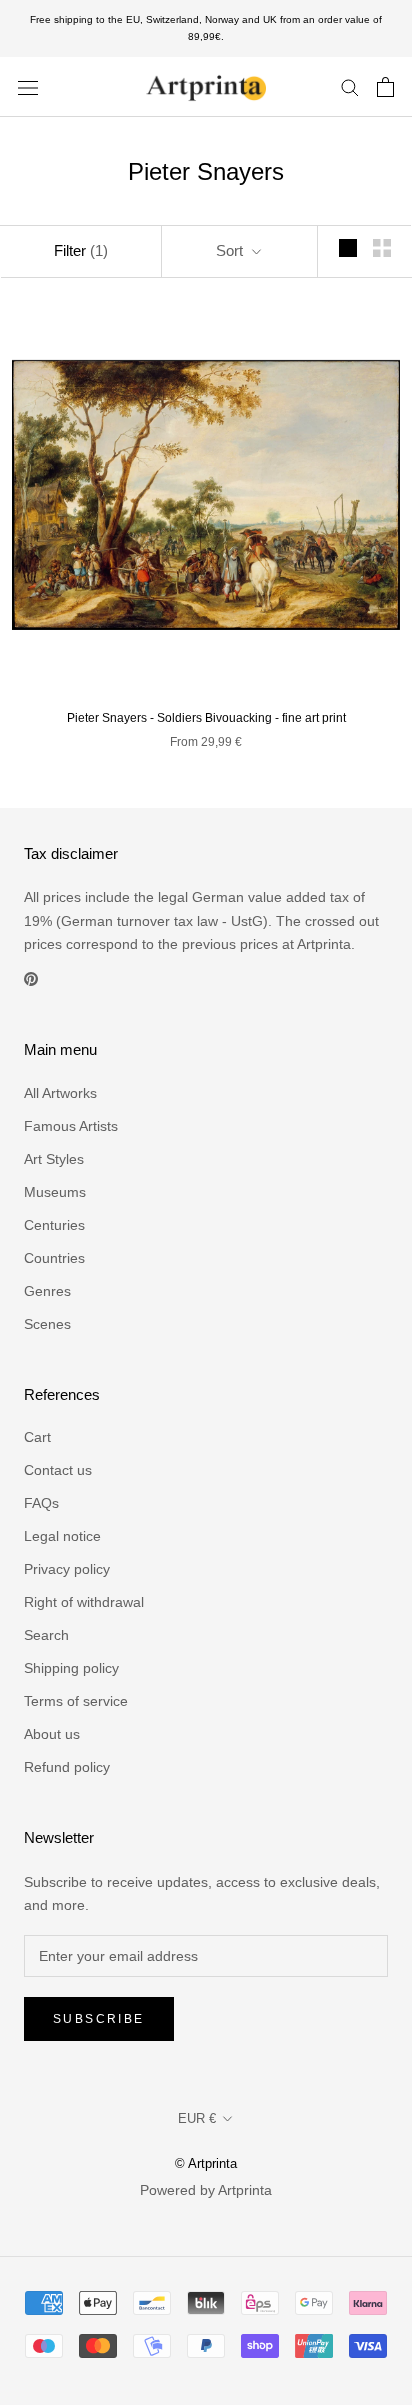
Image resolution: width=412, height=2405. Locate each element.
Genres (47, 1291)
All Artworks (60, 1093)
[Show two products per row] (382, 248)
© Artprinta (206, 2163)
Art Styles (54, 1159)
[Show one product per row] (348, 248)
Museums (55, 1192)
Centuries (54, 1225)
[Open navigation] (28, 86)
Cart (37, 1437)
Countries (54, 1258)
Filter (81, 250)
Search (46, 1635)
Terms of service (76, 1701)
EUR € (197, 2118)
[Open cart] (385, 87)
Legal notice (62, 1536)
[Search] (350, 86)
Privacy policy (67, 1569)
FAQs (41, 1503)
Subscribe (99, 2019)
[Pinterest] (31, 978)
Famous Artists (71, 1126)
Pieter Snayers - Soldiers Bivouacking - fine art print (206, 718)
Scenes (47, 1324)
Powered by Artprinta (206, 2190)
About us (52, 1734)
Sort (231, 250)
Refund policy (67, 1767)
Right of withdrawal (84, 1602)
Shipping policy (71, 1668)
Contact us (58, 1470)
